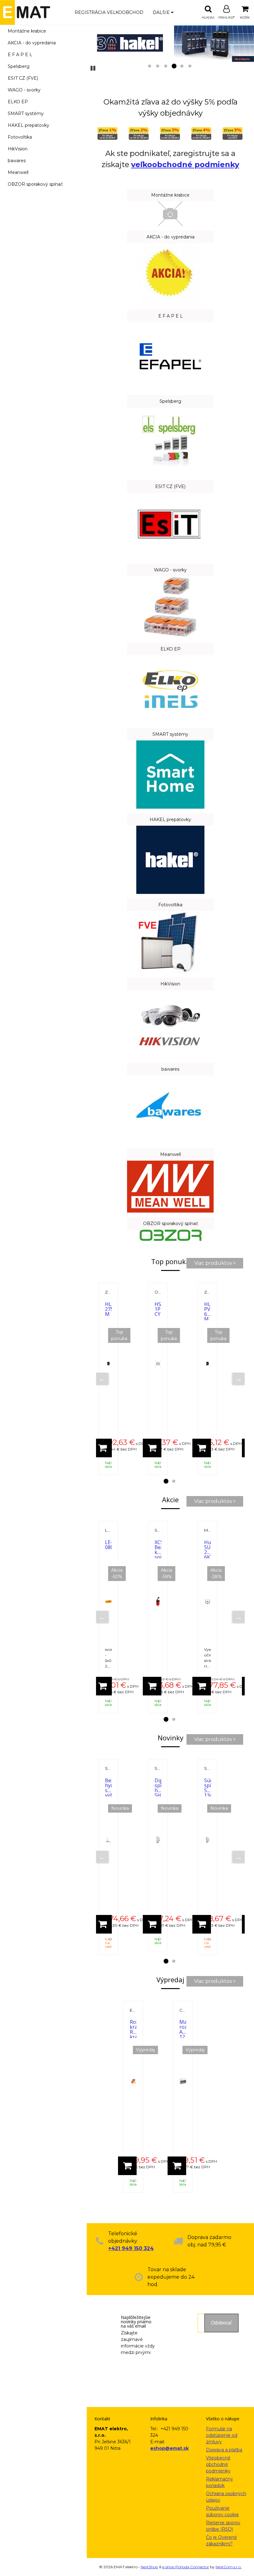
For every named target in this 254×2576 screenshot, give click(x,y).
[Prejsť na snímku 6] (190, 66)
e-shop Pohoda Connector (186, 2567)
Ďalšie (162, 12)
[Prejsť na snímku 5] (182, 66)
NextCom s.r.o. (229, 2567)
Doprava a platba (224, 2450)
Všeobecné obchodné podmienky (218, 2464)
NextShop (149, 2567)
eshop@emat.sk (169, 2448)
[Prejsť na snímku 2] (158, 66)
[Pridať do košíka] (103, 1448)
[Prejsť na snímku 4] (174, 66)
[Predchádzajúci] (102, 1379)
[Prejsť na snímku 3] (166, 66)
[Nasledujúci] (239, 1379)
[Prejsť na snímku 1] (150, 66)
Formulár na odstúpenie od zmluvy (222, 2435)
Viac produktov (214, 1263)
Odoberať (221, 2323)
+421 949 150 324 (131, 2248)
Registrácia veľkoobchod (109, 12)
